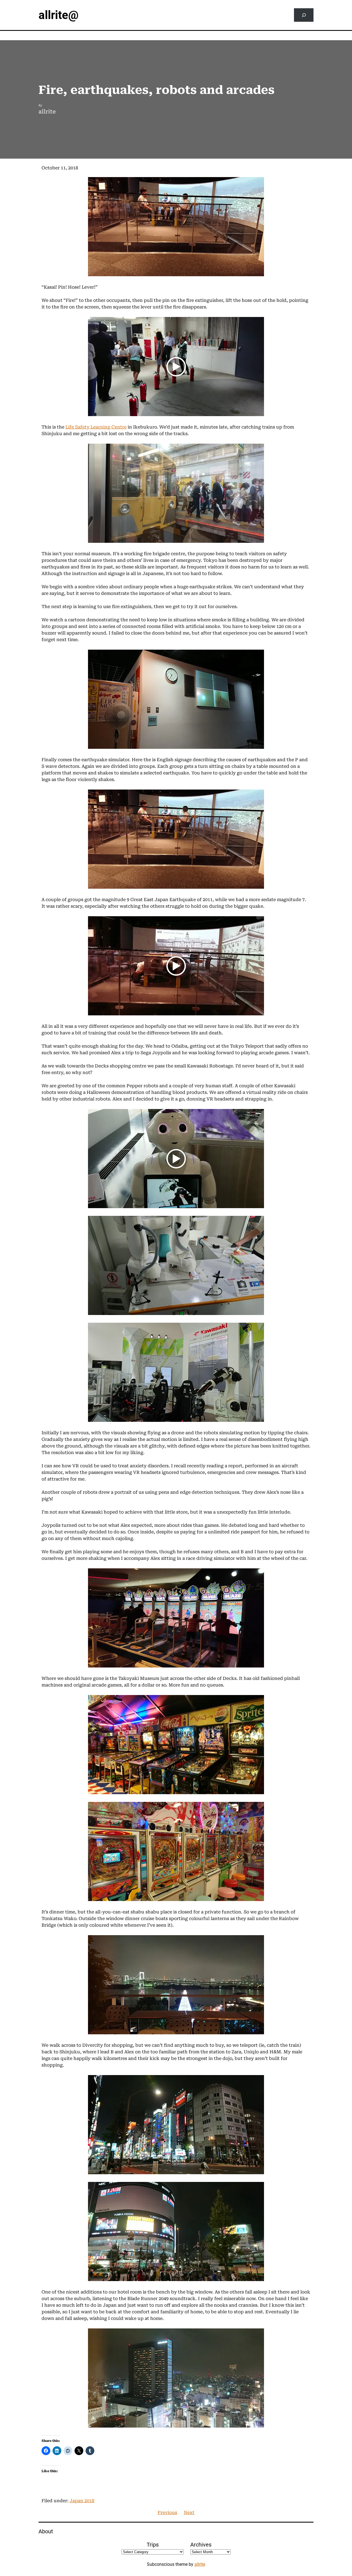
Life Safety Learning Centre (96, 427)
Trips (153, 2545)
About (46, 2531)
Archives (201, 2545)
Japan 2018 (82, 2501)
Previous (167, 2513)
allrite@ (59, 15)
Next (189, 2513)
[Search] (304, 15)
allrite (200, 2564)
